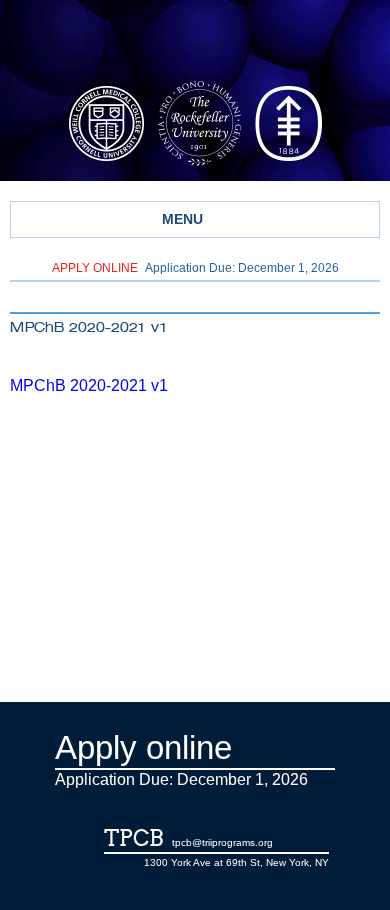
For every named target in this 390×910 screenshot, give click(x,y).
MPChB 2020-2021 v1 (89, 385)
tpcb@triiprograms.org (222, 842)
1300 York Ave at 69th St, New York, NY (236, 862)
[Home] (195, 43)
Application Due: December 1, (195, 268)
